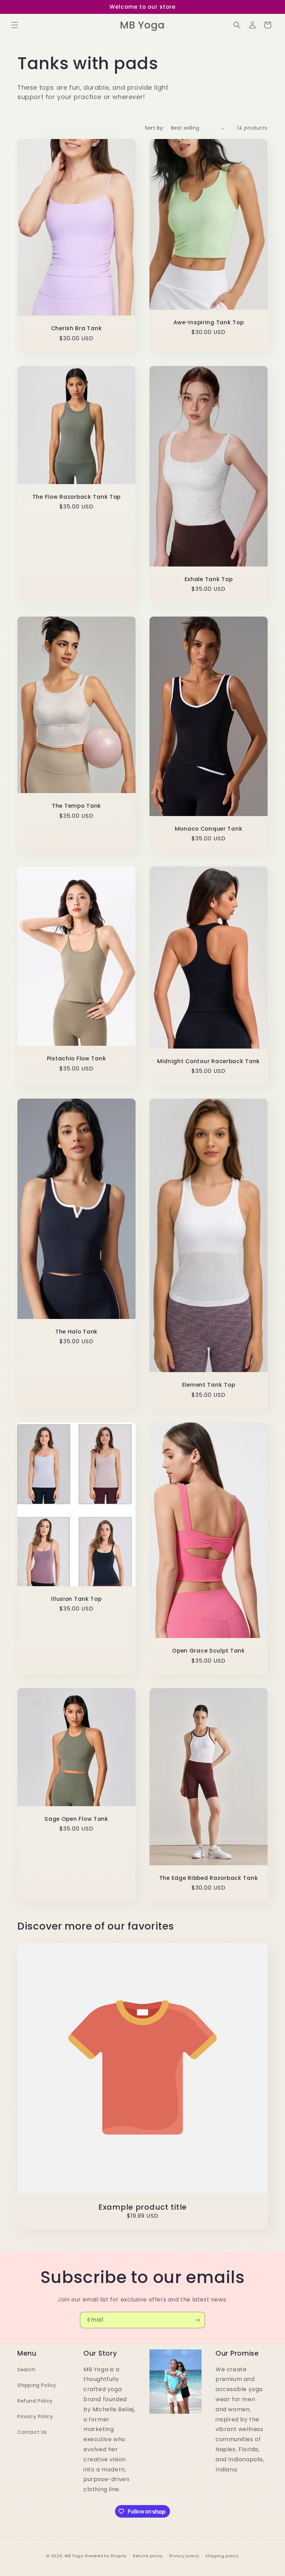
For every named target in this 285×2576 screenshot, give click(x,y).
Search (27, 2370)
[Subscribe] (197, 2320)
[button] (15, 25)
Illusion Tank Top (76, 1599)
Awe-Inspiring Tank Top (209, 322)
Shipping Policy (37, 2385)
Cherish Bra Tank (77, 329)
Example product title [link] (142, 2207)
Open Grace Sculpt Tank (209, 1651)
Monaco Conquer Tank (209, 829)
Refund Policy (35, 2401)
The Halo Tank (76, 1331)
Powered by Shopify (106, 2556)
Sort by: (154, 128)
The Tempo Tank (76, 806)
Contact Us (32, 2432)
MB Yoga (74, 2556)
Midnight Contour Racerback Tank (209, 1061)
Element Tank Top (209, 1385)
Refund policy (148, 2556)
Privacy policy (184, 2556)
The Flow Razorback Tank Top (76, 497)
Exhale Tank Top (209, 579)
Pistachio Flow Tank (77, 1058)
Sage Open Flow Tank (76, 1819)
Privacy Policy (35, 2416)
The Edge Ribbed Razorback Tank (209, 1878)
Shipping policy (222, 2556)
